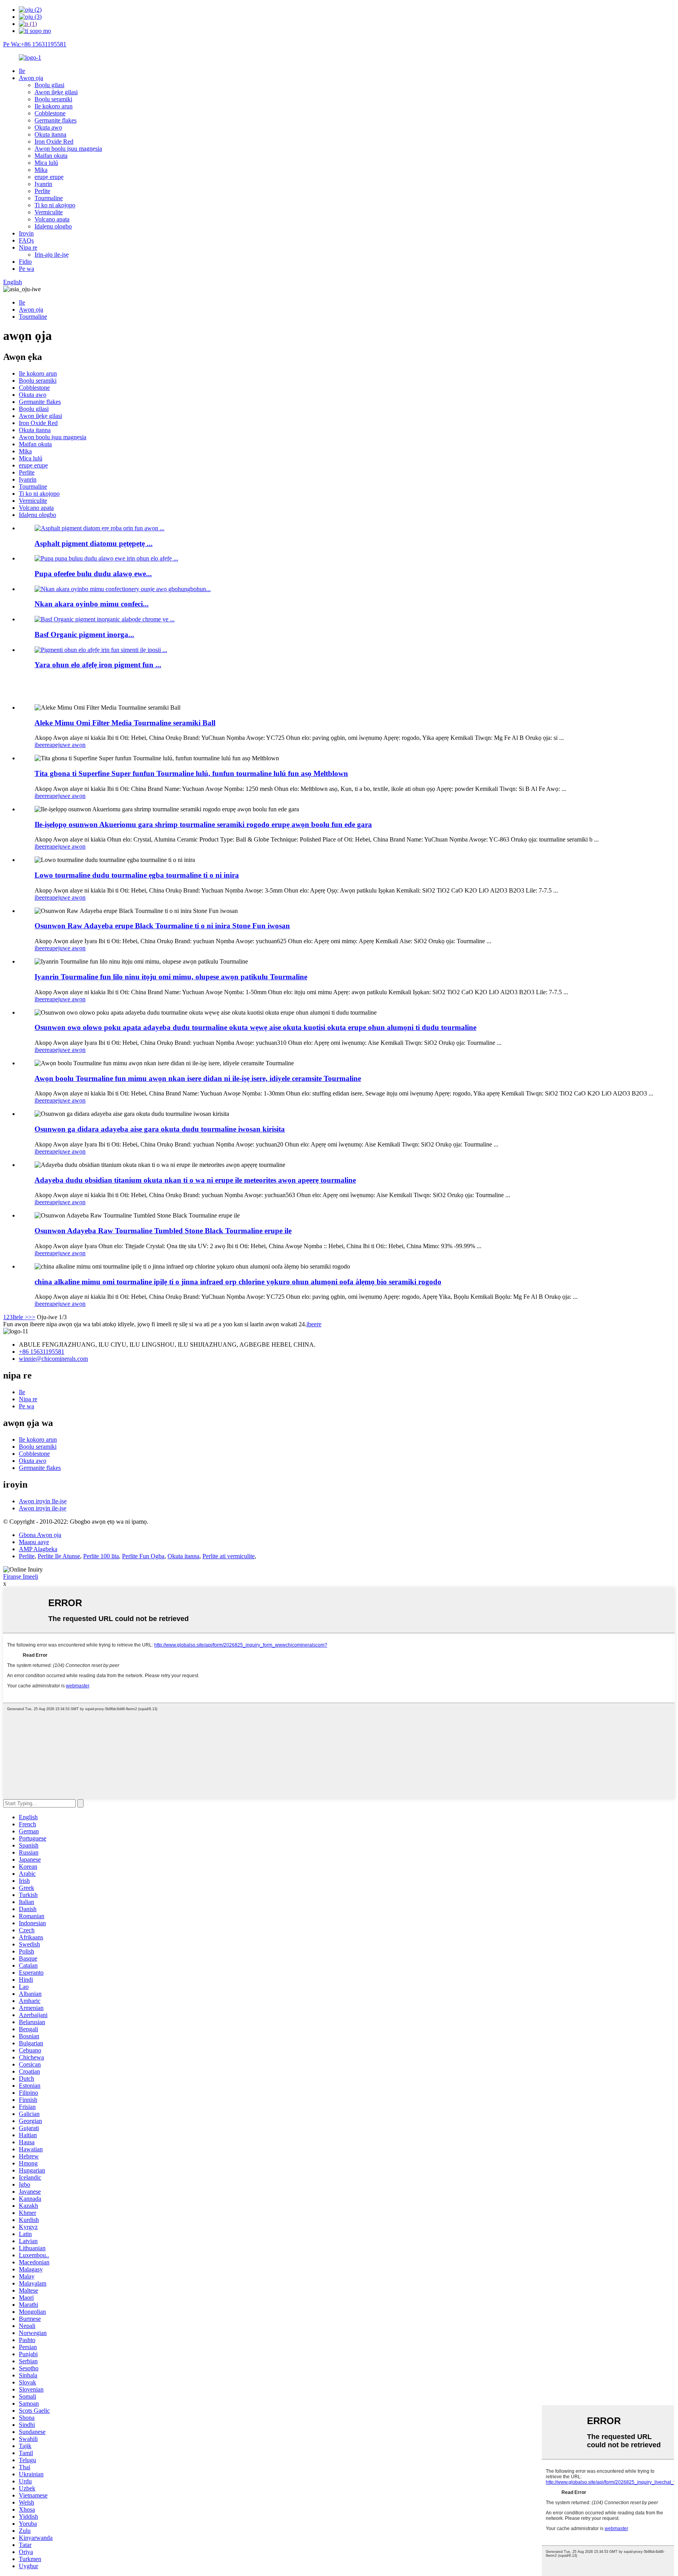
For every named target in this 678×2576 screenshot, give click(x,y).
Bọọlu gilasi (49, 85)
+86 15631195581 (42, 1352)
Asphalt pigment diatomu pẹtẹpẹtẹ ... (94, 543)
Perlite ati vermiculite (229, 1556)
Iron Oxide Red (54, 141)
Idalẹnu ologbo (53, 226)
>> (32, 1317)
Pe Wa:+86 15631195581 (35, 44)
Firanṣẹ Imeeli (21, 1576)
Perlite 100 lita (101, 1556)
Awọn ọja (31, 78)
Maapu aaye (34, 1542)
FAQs (26, 240)
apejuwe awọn (67, 745)
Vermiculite (49, 212)
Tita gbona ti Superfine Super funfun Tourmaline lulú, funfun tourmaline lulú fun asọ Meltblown (191, 773)
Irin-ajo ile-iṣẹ (52, 255)
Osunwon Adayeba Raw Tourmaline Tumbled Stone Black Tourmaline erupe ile (163, 1231)
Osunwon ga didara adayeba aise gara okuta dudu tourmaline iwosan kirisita (160, 1129)
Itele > (20, 1317)
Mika (41, 170)
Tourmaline (49, 198)
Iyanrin (43, 184)
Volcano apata (52, 219)
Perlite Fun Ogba (143, 1556)
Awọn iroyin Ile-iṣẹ (43, 1501)
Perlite (42, 191)
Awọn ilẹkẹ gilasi (56, 92)
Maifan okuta (51, 156)
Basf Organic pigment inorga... (84, 634)
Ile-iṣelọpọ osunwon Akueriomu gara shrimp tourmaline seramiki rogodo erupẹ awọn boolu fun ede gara (203, 824)
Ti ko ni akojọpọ (55, 205)
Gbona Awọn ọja (40, 1535)
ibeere (42, 745)
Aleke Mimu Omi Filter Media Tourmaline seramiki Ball (125, 723)
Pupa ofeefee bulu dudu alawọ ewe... (93, 574)
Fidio (25, 262)
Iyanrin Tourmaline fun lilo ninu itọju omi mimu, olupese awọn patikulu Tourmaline (171, 977)
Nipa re (28, 247)
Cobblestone (50, 113)
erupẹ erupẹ (49, 177)
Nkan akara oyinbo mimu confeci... (92, 604)
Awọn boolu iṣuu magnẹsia (68, 149)
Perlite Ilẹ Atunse (59, 1556)
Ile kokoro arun (54, 106)
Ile (22, 71)
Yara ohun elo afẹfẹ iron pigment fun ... (98, 665)
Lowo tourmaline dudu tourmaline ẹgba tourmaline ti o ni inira (137, 875)
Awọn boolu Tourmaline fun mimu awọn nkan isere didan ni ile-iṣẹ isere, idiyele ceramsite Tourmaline (198, 1078)
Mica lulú (46, 163)
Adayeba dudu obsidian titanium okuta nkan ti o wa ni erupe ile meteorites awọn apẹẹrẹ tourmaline (195, 1180)
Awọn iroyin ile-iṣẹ (43, 1508)
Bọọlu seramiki (53, 99)
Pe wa (26, 269)
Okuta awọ (48, 127)
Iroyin (26, 233)
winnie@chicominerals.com (53, 1359)
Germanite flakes (56, 120)
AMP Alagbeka (38, 1549)
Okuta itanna (50, 134)
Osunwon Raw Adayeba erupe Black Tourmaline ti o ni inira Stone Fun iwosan (162, 926)
